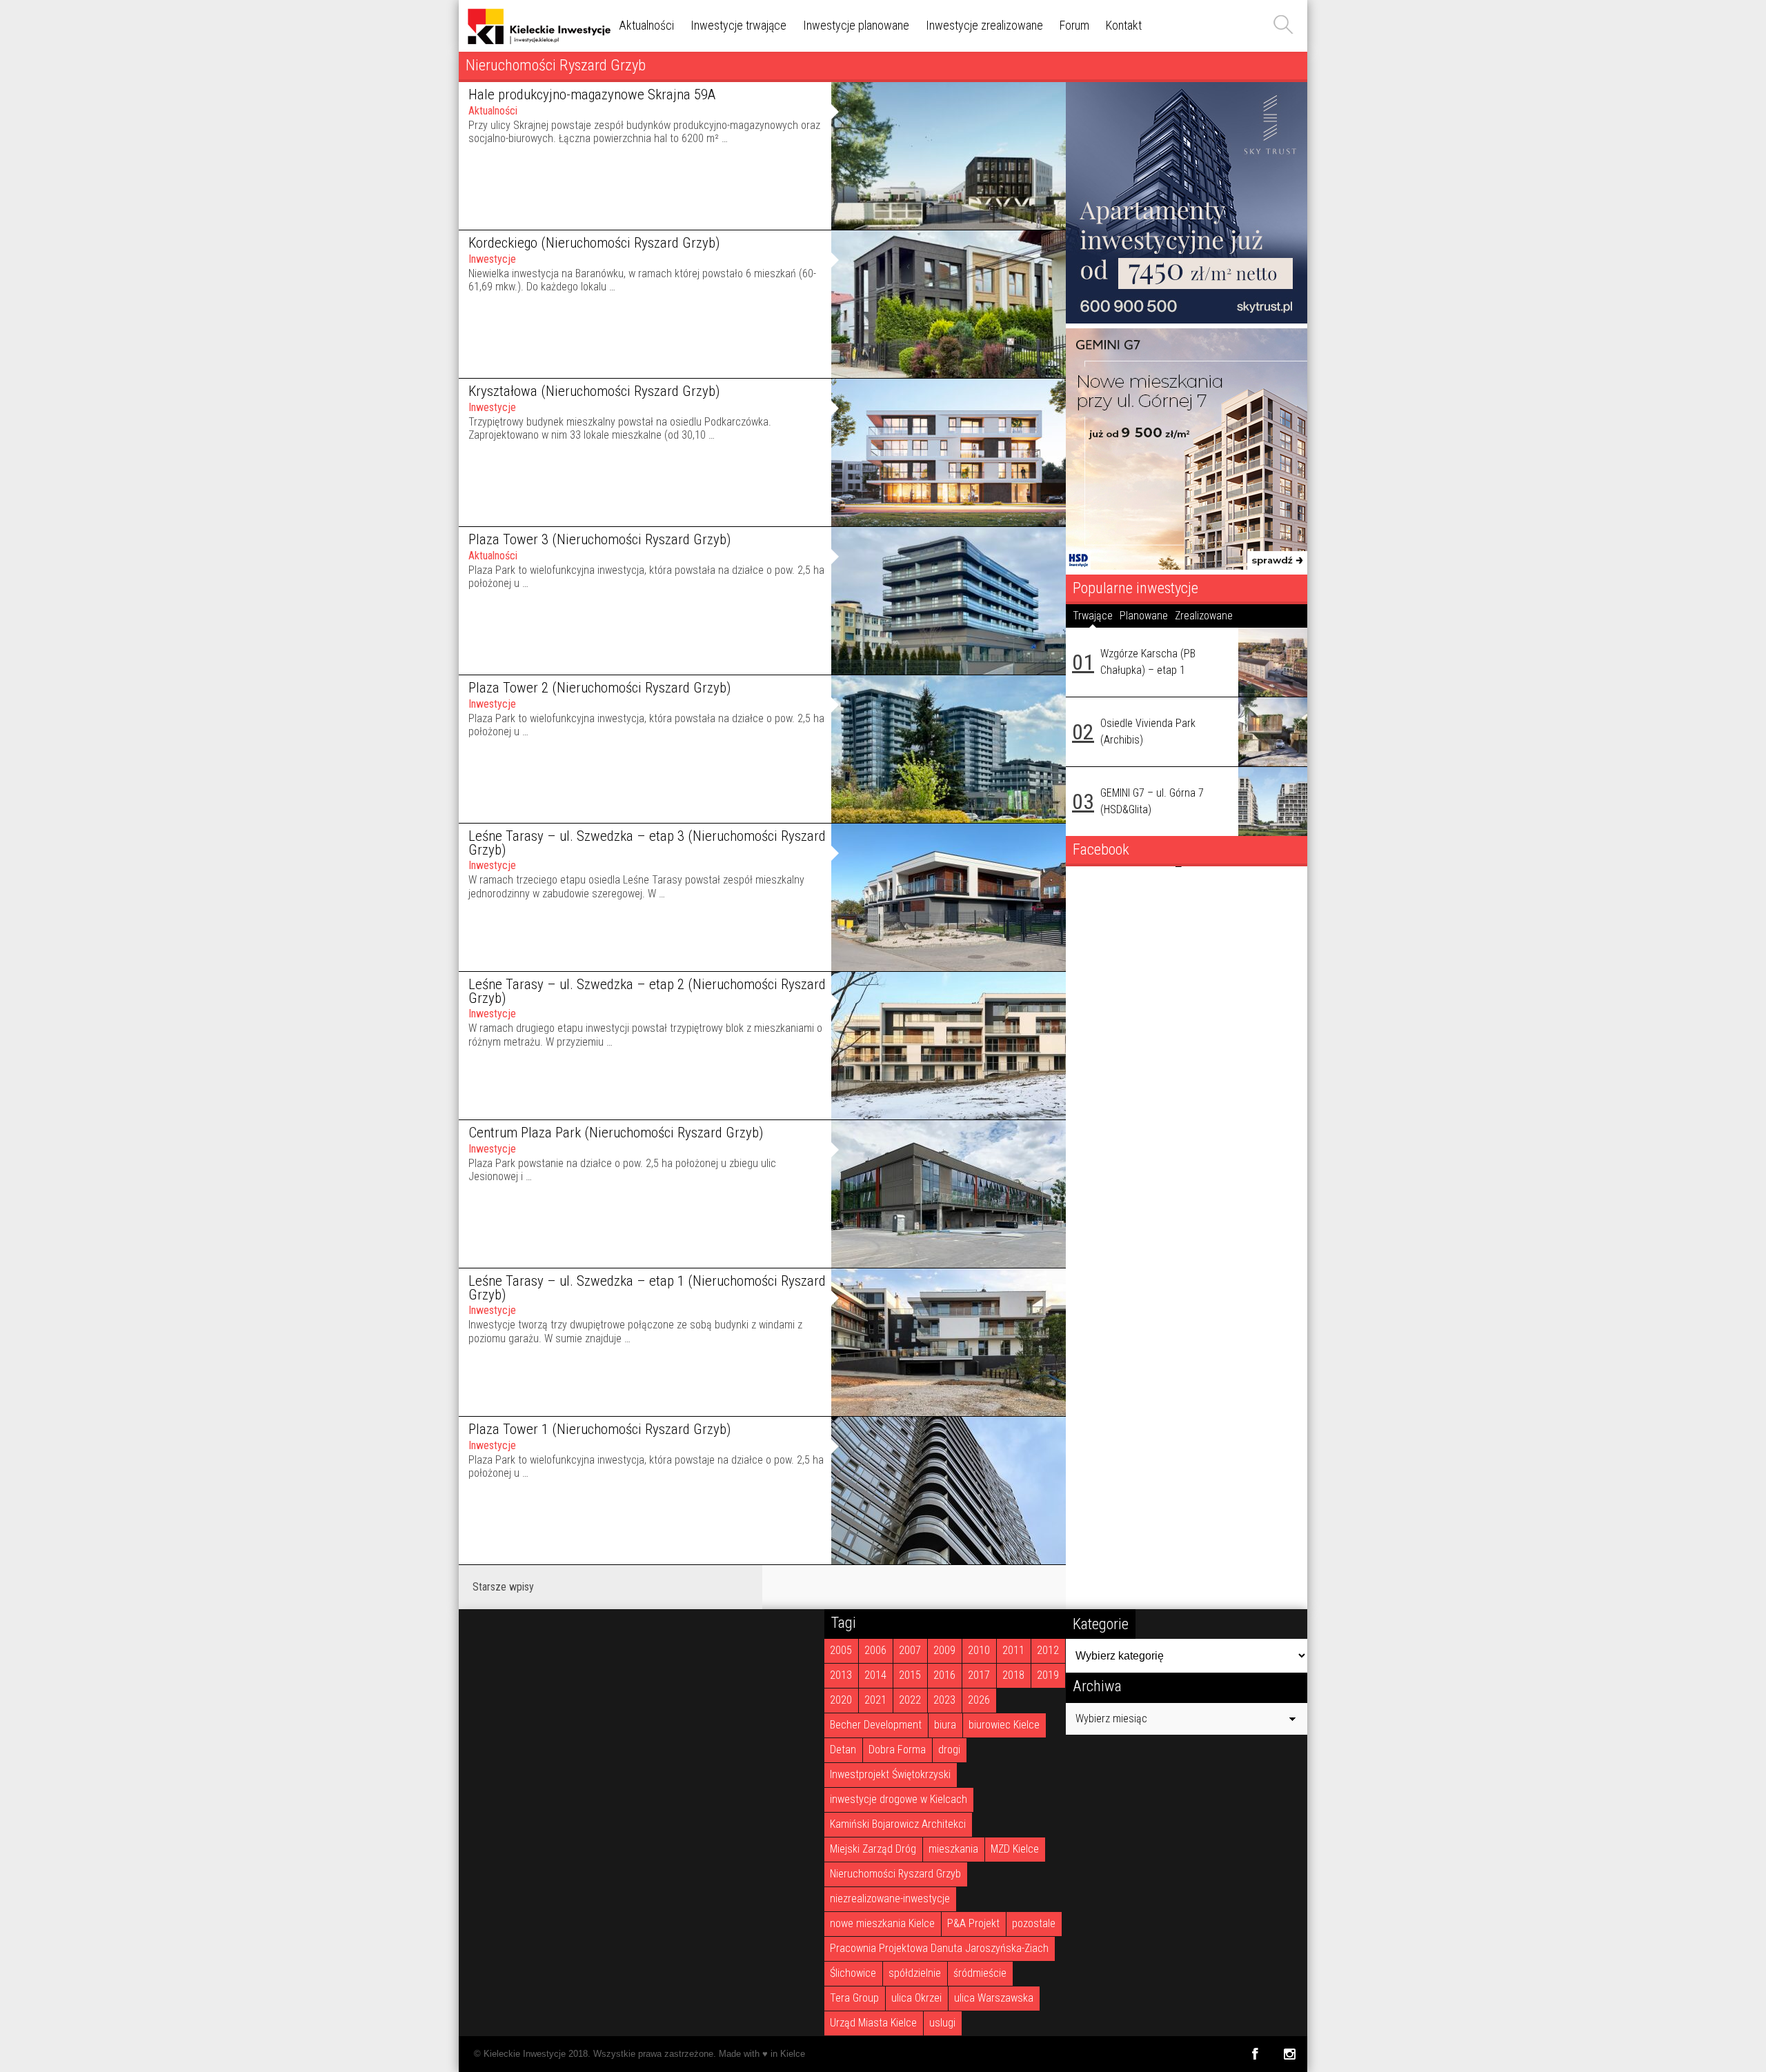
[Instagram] (1290, 2054)
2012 (1048, 1650)
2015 (910, 1675)
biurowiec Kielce (1004, 1725)
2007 (910, 1650)
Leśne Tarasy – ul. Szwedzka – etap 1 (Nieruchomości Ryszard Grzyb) (647, 1288)
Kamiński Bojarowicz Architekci (898, 1824)
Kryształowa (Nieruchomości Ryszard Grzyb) (594, 391)
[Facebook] (1254, 2054)
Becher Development (876, 1725)
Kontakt (1124, 25)
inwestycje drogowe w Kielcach (899, 1799)
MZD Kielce (1015, 1849)
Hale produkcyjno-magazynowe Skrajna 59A (592, 94)
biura (945, 1725)
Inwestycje (492, 259)
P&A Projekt (973, 1923)
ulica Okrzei (916, 1998)
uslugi (942, 2023)
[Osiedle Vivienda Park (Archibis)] (1273, 732)
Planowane (1144, 616)
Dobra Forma (897, 1750)
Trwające (1093, 616)
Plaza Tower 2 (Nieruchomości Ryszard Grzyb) (599, 688)
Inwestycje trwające (738, 25)
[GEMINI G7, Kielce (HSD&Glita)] (1187, 566)
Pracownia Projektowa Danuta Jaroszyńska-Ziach (939, 1948)
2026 (979, 1700)
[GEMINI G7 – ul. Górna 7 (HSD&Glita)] (1273, 801)
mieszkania (953, 1849)
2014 (875, 1675)
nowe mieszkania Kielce (882, 1923)
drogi (949, 1750)
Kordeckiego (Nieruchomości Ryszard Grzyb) (594, 243)
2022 (910, 1700)
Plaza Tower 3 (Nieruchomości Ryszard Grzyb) (599, 539)
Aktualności (646, 25)
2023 (944, 1700)
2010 (979, 1650)
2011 (1013, 1650)
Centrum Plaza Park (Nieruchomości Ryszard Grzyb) (616, 1133)
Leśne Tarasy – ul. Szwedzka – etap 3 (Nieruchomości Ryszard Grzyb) (647, 843)
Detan (843, 1750)
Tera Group (854, 1998)
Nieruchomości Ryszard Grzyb (895, 1874)
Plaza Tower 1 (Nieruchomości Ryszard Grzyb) (599, 1429)
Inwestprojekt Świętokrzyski (890, 1774)
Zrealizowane (1204, 616)
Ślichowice (853, 1973)
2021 (875, 1700)
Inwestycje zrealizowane (984, 25)
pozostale (1034, 1923)
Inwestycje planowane (856, 25)
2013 (841, 1675)
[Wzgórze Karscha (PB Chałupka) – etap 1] (1273, 662)
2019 (1048, 1675)
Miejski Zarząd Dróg (873, 1849)
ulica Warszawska (994, 1998)
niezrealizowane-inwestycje (890, 1899)
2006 (875, 1650)
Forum (1074, 25)
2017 (979, 1675)
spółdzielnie (915, 1973)
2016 (944, 1675)
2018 (1013, 1675)
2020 (841, 1700)
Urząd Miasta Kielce (873, 2023)
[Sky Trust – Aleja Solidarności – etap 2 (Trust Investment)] (1187, 320)
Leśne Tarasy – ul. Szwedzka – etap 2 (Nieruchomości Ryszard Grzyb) (647, 992)
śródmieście (980, 1973)
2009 (944, 1650)
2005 (841, 1650)
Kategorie (1101, 1624)
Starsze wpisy (503, 1587)
